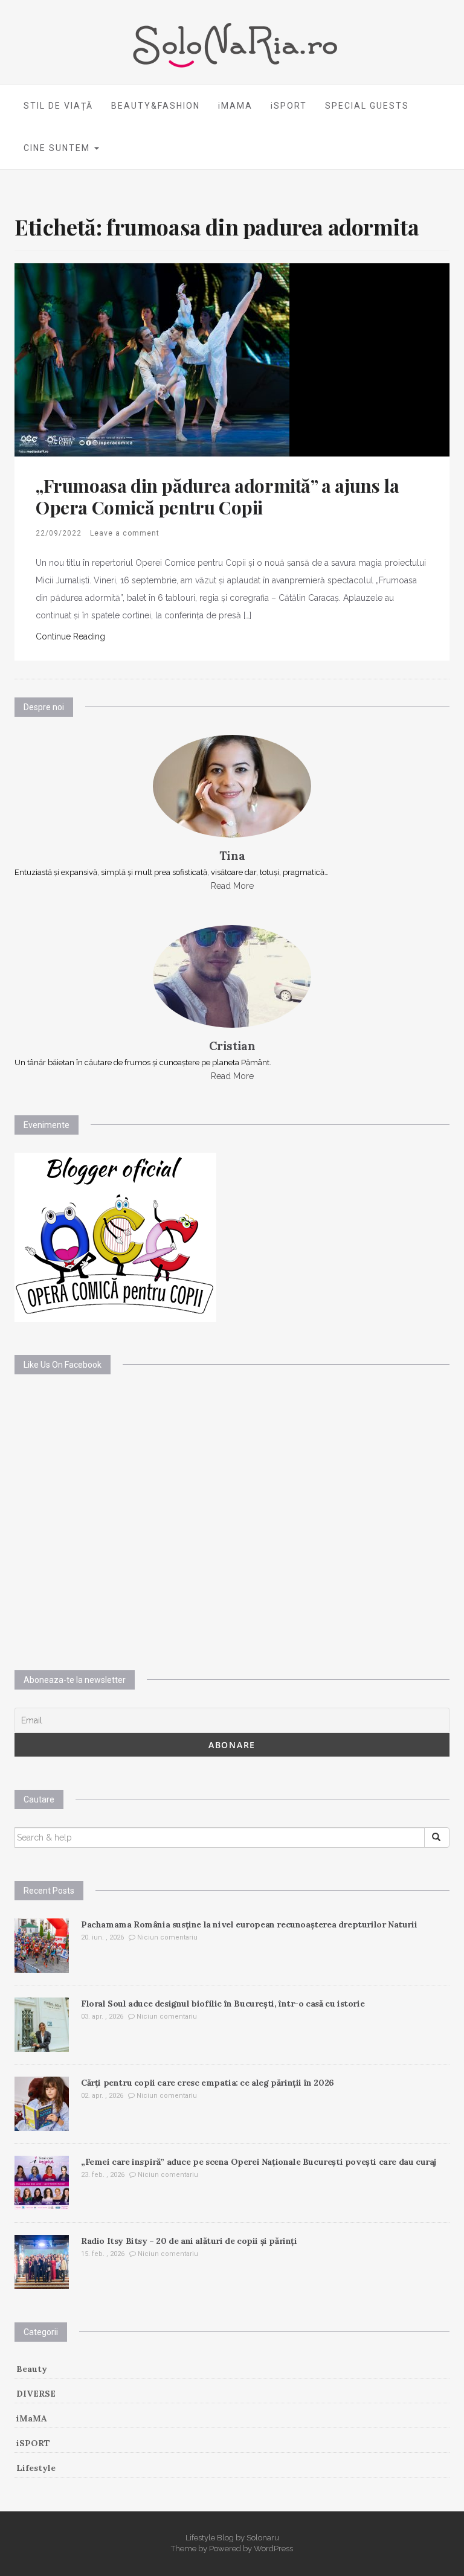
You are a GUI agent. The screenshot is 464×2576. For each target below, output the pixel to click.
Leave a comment (125, 533)
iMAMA (235, 106)
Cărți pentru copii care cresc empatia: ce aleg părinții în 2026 (208, 2083)
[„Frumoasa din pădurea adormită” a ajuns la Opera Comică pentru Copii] (152, 359)
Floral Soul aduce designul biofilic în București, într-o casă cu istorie (223, 2004)
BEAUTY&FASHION (156, 106)
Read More (232, 886)
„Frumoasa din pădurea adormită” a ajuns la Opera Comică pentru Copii (217, 496)
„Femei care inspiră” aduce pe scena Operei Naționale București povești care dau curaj (259, 2162)
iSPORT (289, 106)
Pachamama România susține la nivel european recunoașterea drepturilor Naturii (249, 1924)
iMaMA (32, 2418)
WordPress (273, 2549)
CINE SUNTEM (58, 148)
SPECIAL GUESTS (367, 106)
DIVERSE (36, 2394)
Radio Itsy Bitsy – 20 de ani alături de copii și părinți (189, 2241)
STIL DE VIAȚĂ (58, 106)
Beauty (32, 2369)
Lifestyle (36, 2468)
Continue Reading (70, 636)
